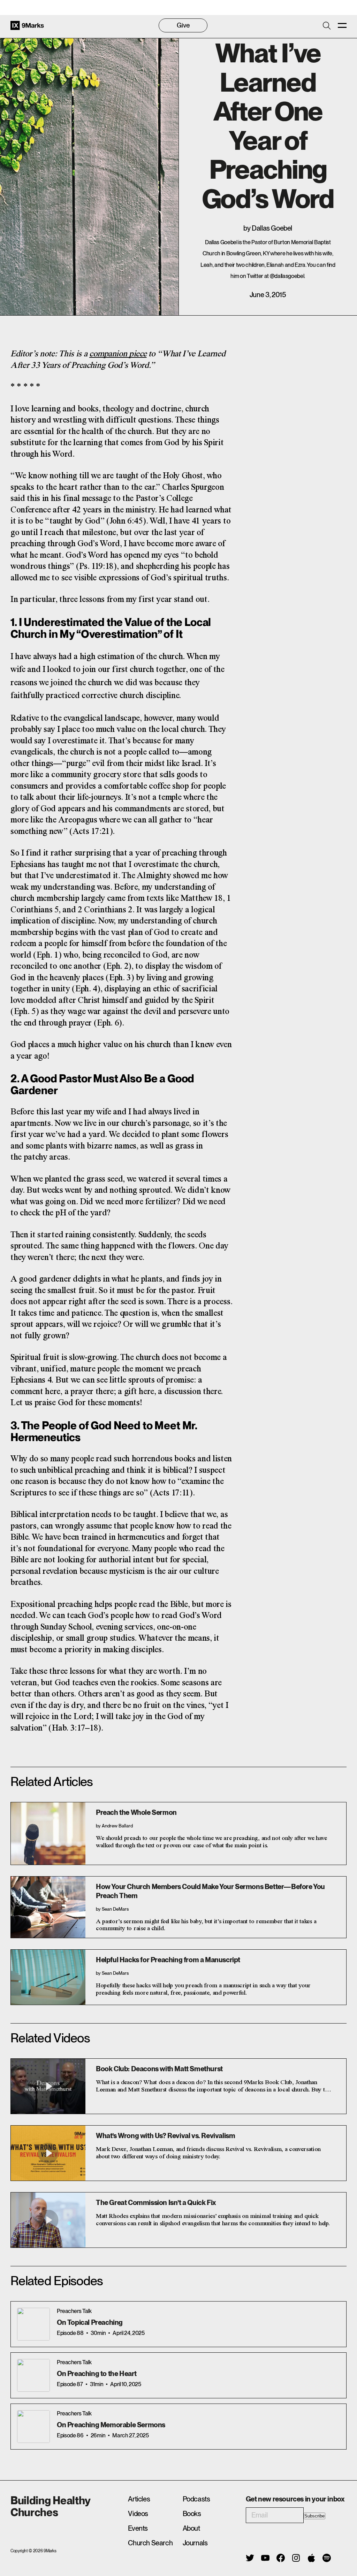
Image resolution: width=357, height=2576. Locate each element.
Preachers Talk (74, 2311)
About (191, 2528)
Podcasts (196, 2499)
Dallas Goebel (272, 228)
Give (183, 25)
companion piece (118, 354)
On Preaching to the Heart (97, 2374)
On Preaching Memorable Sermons (111, 2425)
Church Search (150, 2543)
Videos (138, 2514)
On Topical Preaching (90, 2322)
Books (192, 2514)
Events (138, 2528)
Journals (195, 2543)
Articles (139, 2499)
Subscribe (314, 2516)
